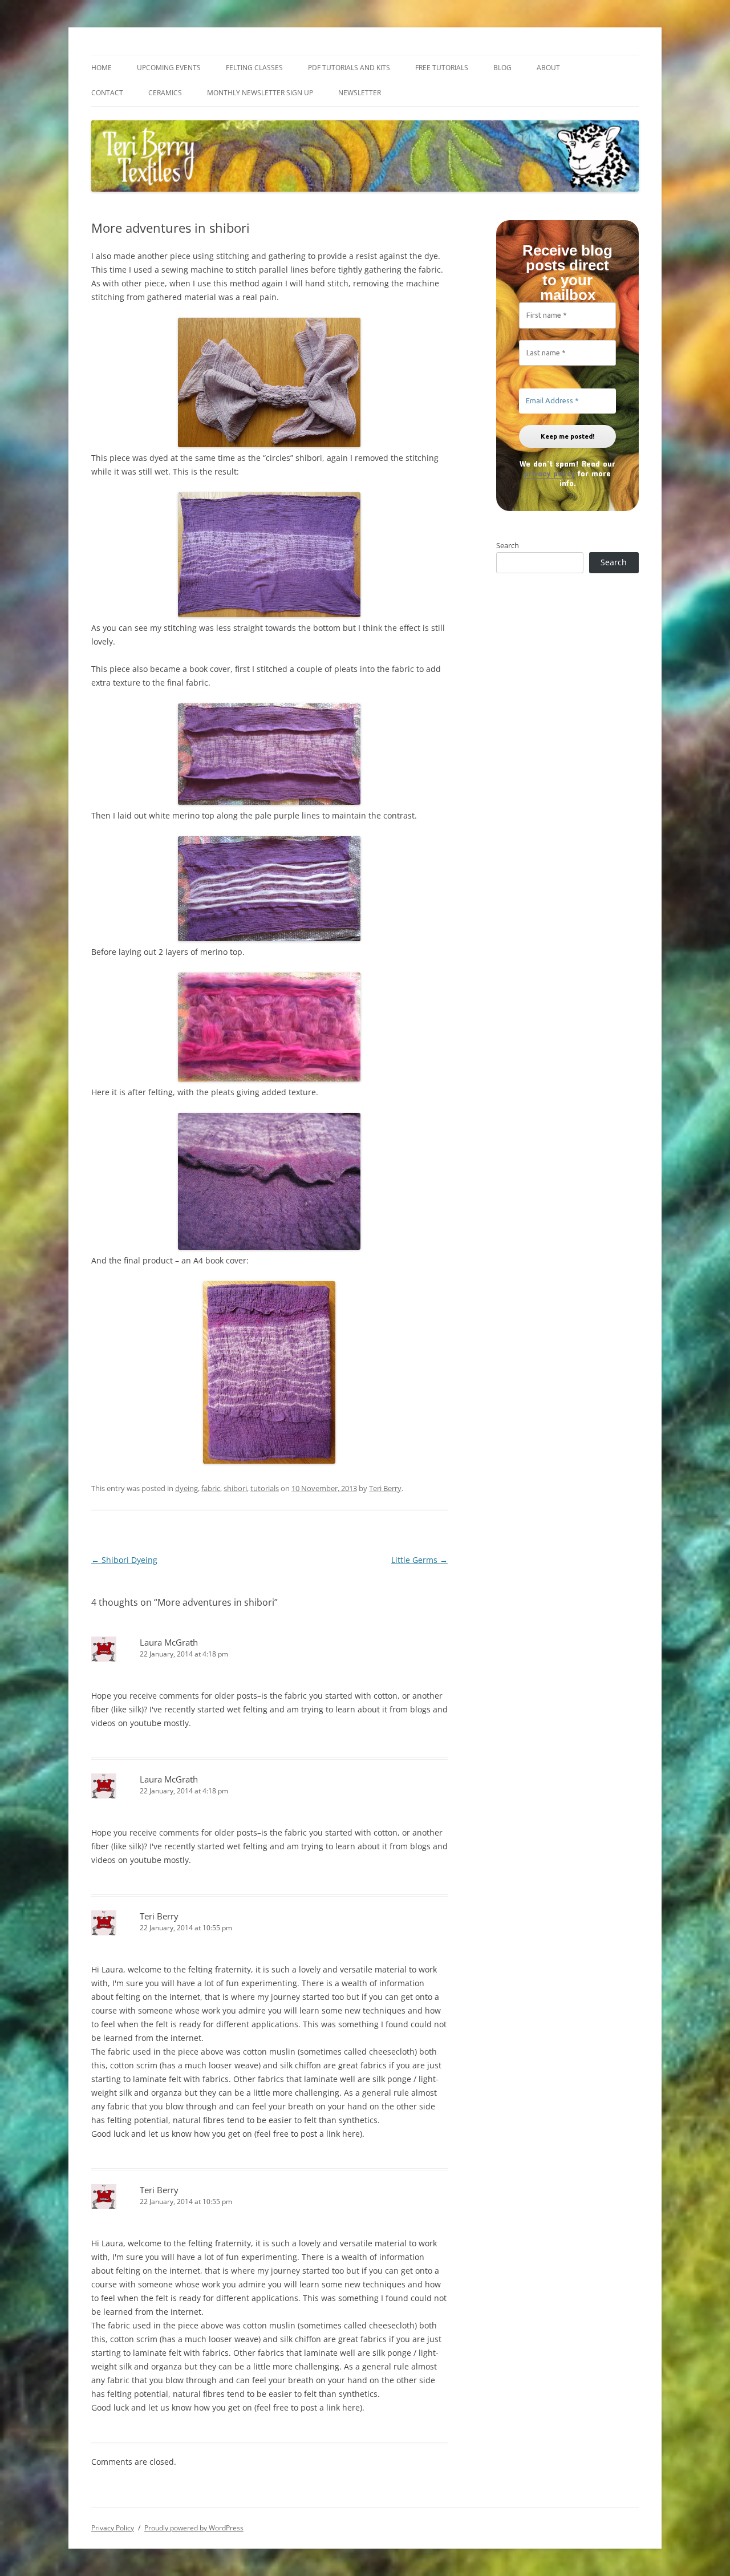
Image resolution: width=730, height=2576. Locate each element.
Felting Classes (254, 68)
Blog (502, 68)
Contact (107, 93)
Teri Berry (385, 1488)
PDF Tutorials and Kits (349, 68)
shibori (235, 1488)
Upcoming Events (169, 68)
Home (102, 68)
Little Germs (419, 1560)
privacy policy (549, 473)
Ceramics (165, 93)
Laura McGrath (169, 1642)
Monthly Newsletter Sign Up (260, 93)
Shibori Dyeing (124, 1560)
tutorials (265, 1488)
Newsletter (360, 93)
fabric (211, 1488)
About (548, 68)
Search (508, 545)
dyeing (186, 1488)
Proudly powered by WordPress (194, 2528)
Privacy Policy (113, 2528)
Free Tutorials (442, 68)
